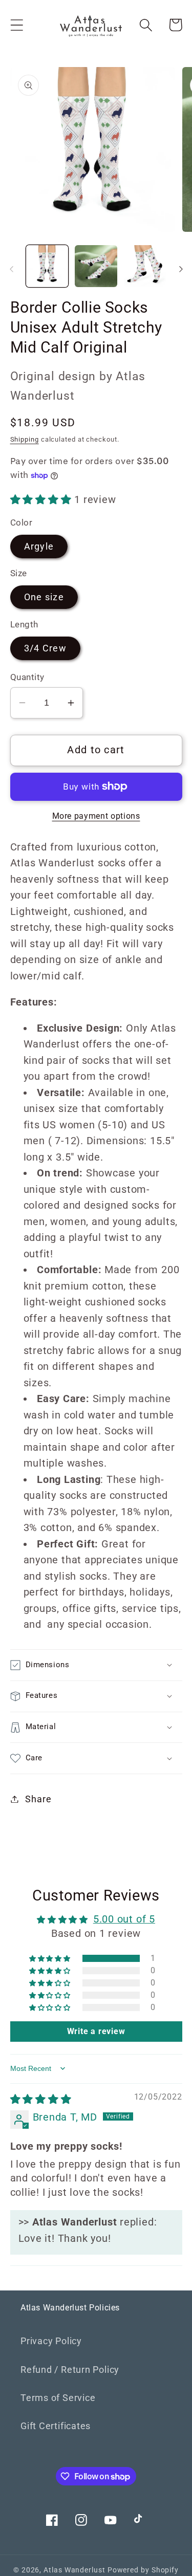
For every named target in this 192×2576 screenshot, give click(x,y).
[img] (41, 2099)
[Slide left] (11, 269)
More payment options (96, 816)
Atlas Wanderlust (74, 2570)
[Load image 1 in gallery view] (47, 266)
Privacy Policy (51, 2341)
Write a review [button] (96, 2031)
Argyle (39, 546)
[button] (17, 25)
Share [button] (38, 1799)
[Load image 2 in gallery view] (96, 266)
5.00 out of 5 (124, 1919)
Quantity (27, 677)
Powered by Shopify (143, 2570)
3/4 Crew (45, 648)
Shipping (25, 439)
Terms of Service (58, 2398)
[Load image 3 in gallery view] (145, 266)
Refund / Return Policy (70, 2370)
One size (44, 597)
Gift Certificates (56, 2426)
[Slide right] (181, 269)
